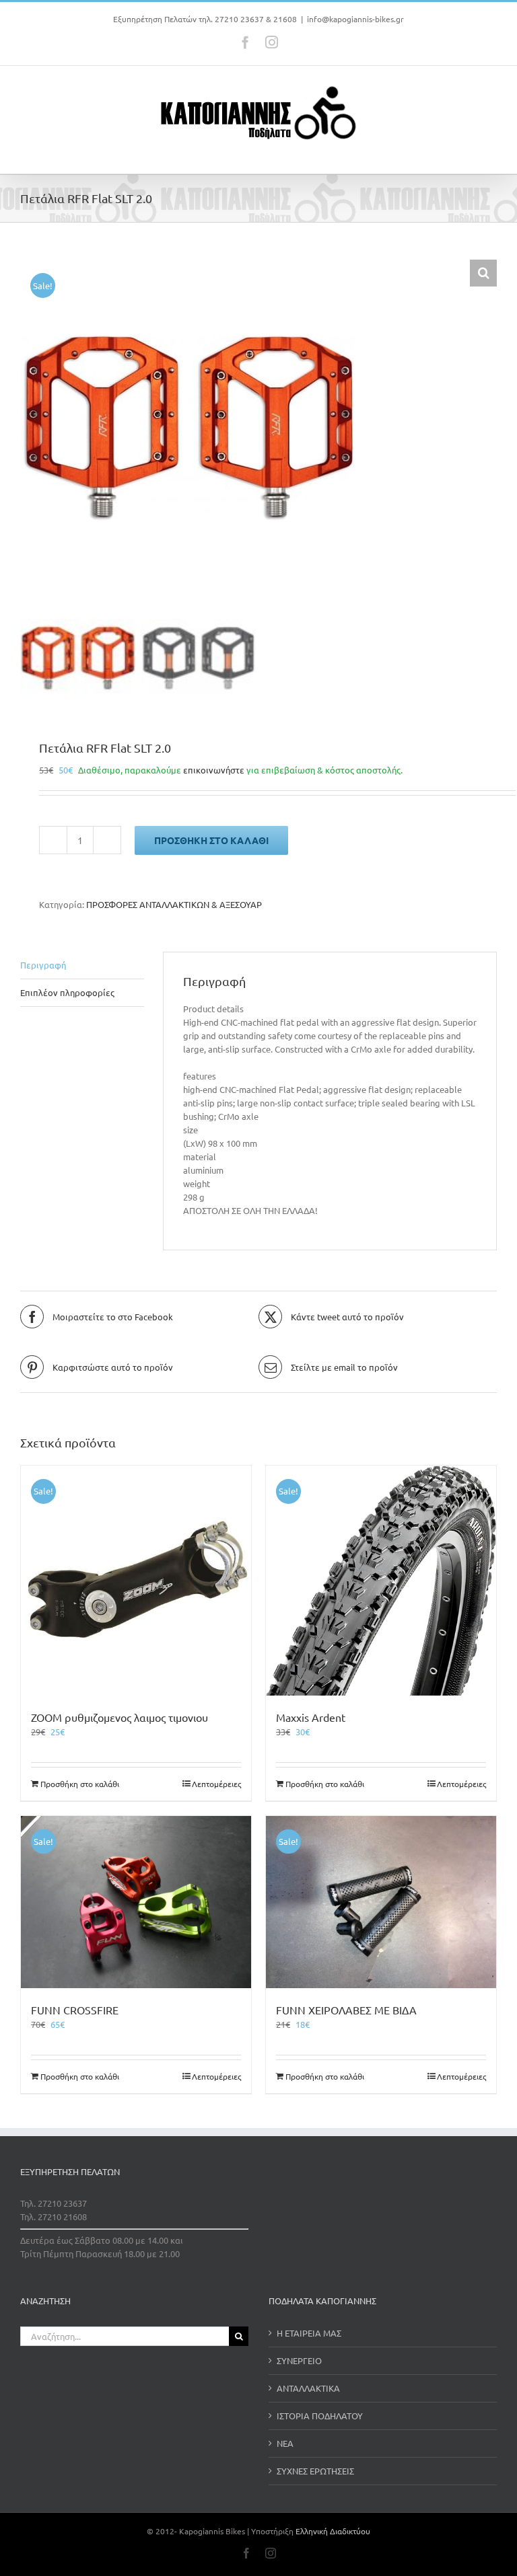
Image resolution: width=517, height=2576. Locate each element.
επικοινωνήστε (214, 770)
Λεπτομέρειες (216, 1784)
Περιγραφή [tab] (43, 965)
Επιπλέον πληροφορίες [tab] (67, 992)
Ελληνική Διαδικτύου (333, 2531)
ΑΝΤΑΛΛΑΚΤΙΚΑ (308, 2388)
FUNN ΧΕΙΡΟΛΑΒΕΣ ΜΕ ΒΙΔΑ (346, 2010)
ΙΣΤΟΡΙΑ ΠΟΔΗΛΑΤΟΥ (320, 2416)
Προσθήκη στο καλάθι (211, 840)
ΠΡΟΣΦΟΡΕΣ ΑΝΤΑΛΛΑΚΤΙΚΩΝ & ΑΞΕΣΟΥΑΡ (174, 904)
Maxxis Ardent (311, 1717)
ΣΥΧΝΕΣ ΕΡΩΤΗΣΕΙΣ (315, 2471)
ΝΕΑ (285, 2443)
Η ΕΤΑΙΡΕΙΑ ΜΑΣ (309, 2333)
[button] (483, 273)
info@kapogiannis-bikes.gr (355, 19)
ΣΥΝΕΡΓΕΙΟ (299, 2360)
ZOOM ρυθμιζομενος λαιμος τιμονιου (119, 1717)
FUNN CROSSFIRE (75, 2010)
